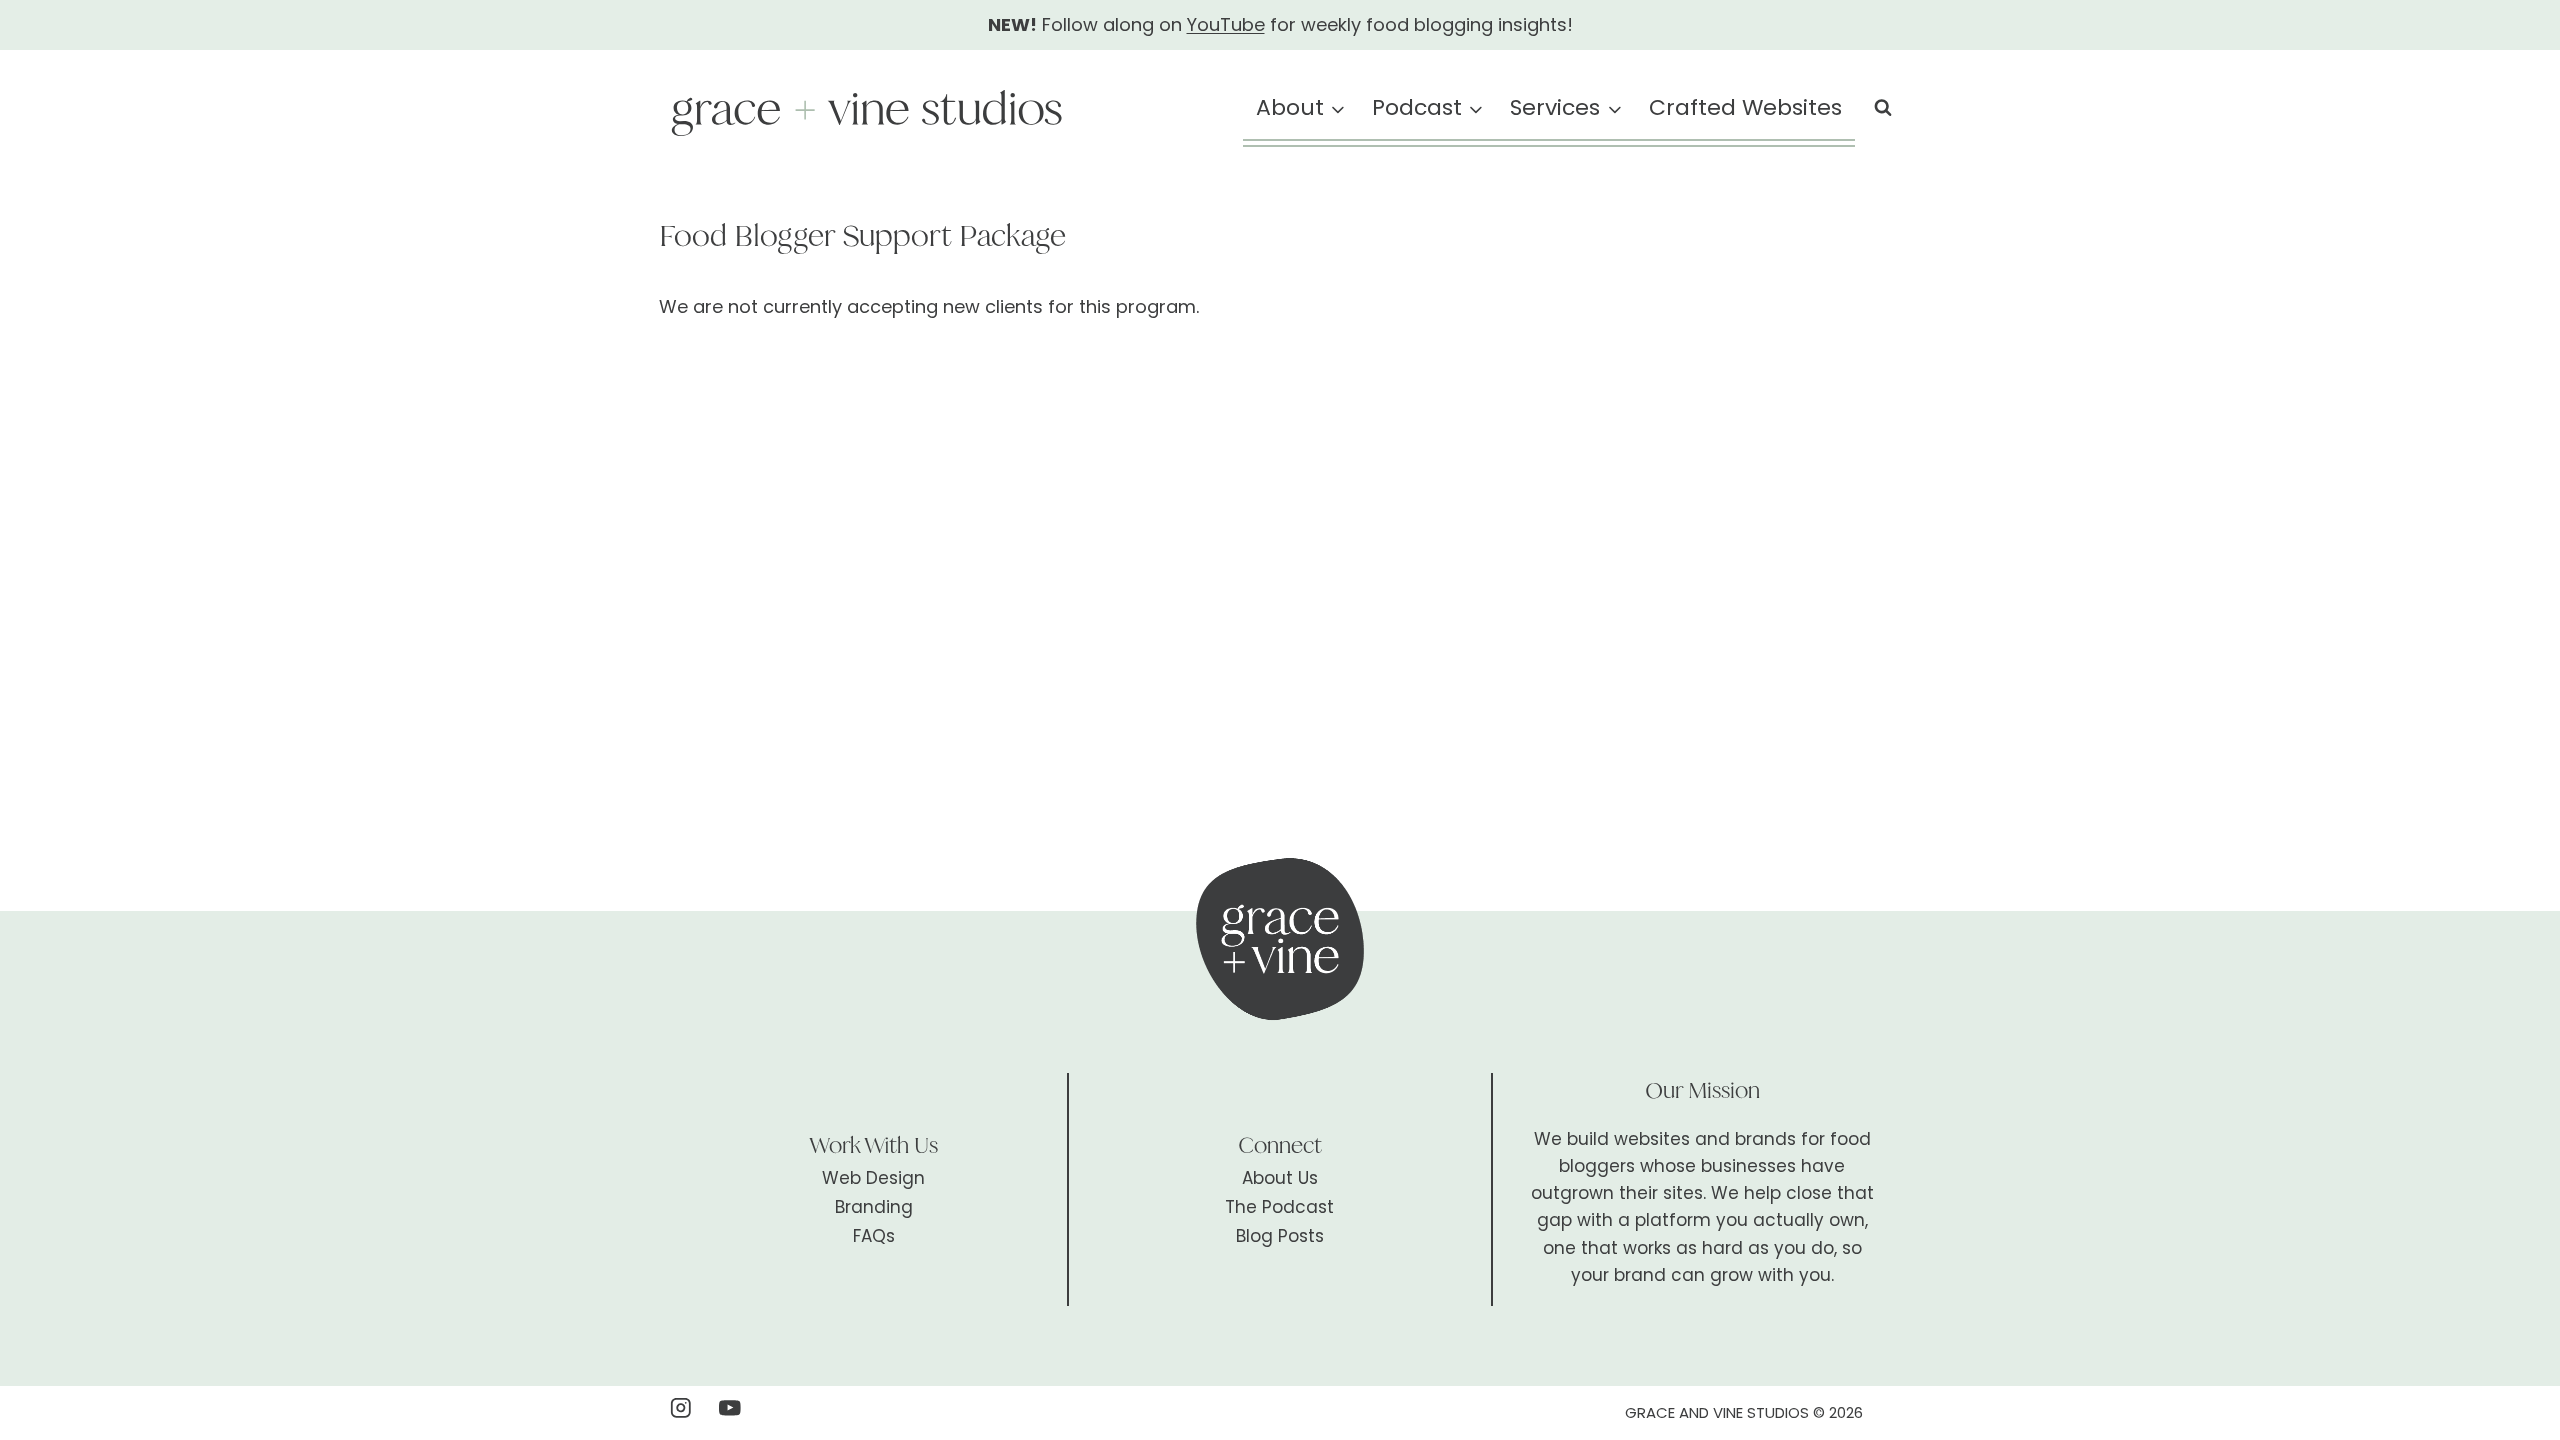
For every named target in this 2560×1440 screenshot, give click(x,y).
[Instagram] (680, 1407)
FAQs (874, 1236)
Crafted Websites (1745, 107)
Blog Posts (1280, 1236)
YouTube (1226, 24)
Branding (874, 1207)
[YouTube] (730, 1407)
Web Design (873, 1178)
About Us (1280, 1178)
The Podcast (1279, 1207)
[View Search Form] (1883, 108)
